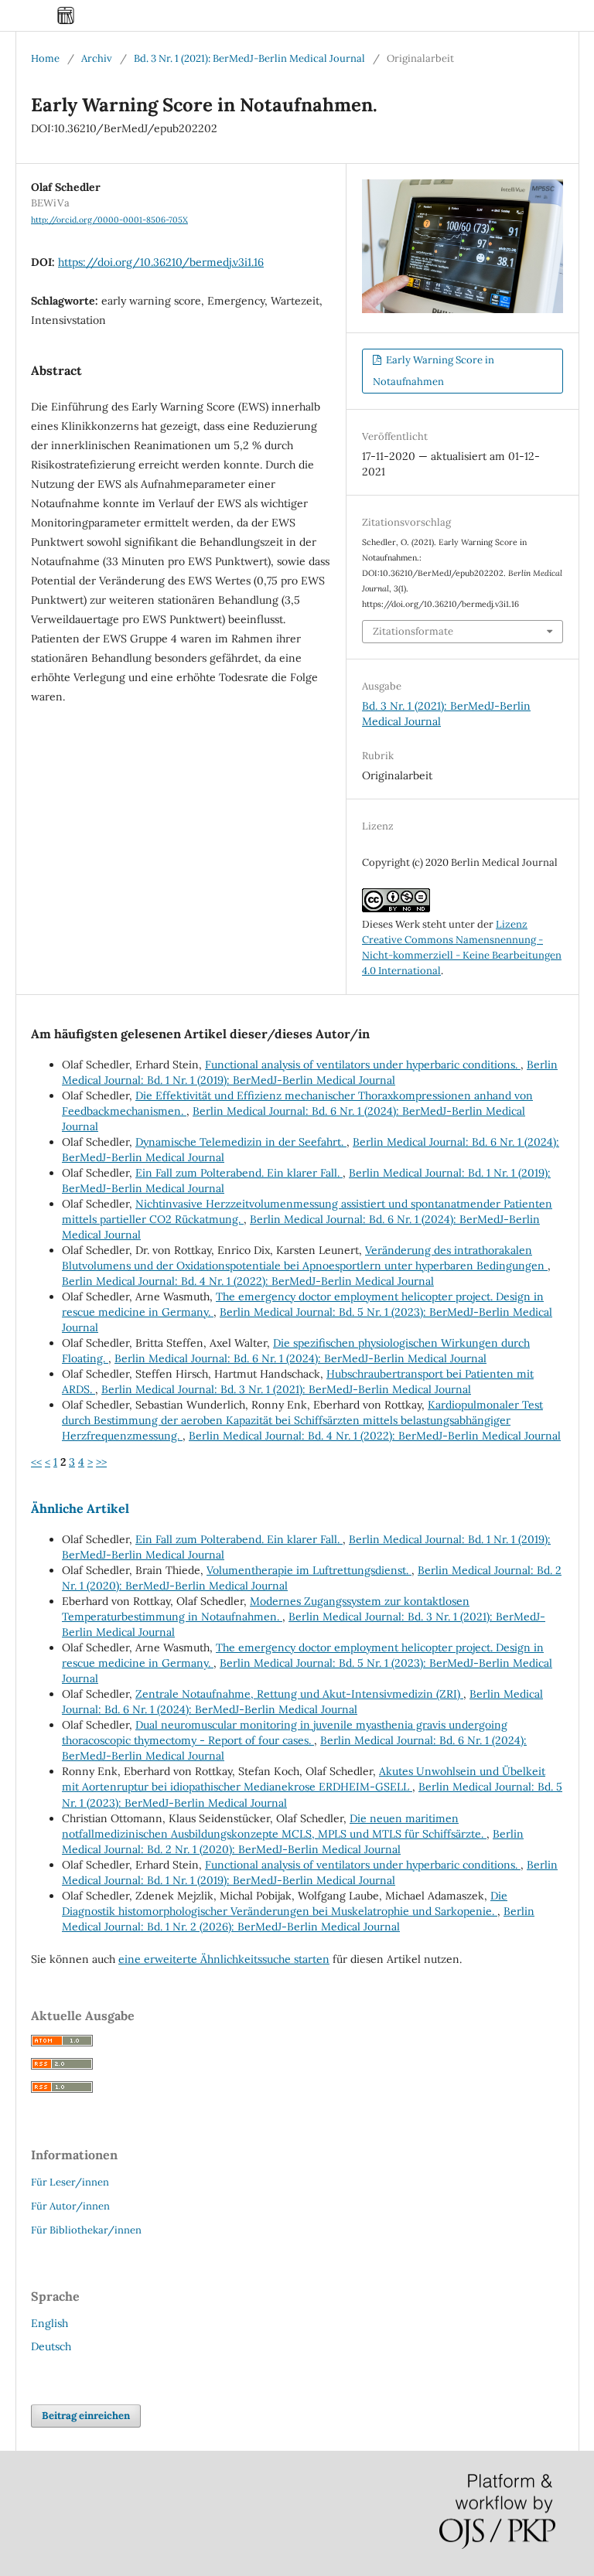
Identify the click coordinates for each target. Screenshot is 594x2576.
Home (45, 58)
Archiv (97, 58)
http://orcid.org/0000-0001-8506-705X (109, 220)
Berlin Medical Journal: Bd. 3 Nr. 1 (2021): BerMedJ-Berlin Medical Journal (286, 1389)
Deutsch (51, 2346)
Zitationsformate (413, 631)
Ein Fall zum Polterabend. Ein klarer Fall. (239, 1173)
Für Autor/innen (70, 2206)
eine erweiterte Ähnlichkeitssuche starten (224, 1959)
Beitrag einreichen (86, 2416)
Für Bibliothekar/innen (86, 2230)
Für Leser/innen (70, 2182)
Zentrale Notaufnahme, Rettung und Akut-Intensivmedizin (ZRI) (299, 1694)
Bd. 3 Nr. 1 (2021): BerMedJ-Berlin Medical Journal (249, 58)
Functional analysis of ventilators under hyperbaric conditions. (363, 1065)
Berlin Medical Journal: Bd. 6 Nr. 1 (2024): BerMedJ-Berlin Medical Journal (300, 1358)
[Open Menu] (31, 15)
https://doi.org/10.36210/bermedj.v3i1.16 (161, 262)
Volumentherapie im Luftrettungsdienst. (309, 1570)
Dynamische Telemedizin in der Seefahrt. (241, 1142)
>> (101, 1462)
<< (36, 1462)
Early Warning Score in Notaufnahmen (434, 371)
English (49, 2323)
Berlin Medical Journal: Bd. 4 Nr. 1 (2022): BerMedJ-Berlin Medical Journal (248, 1281)
